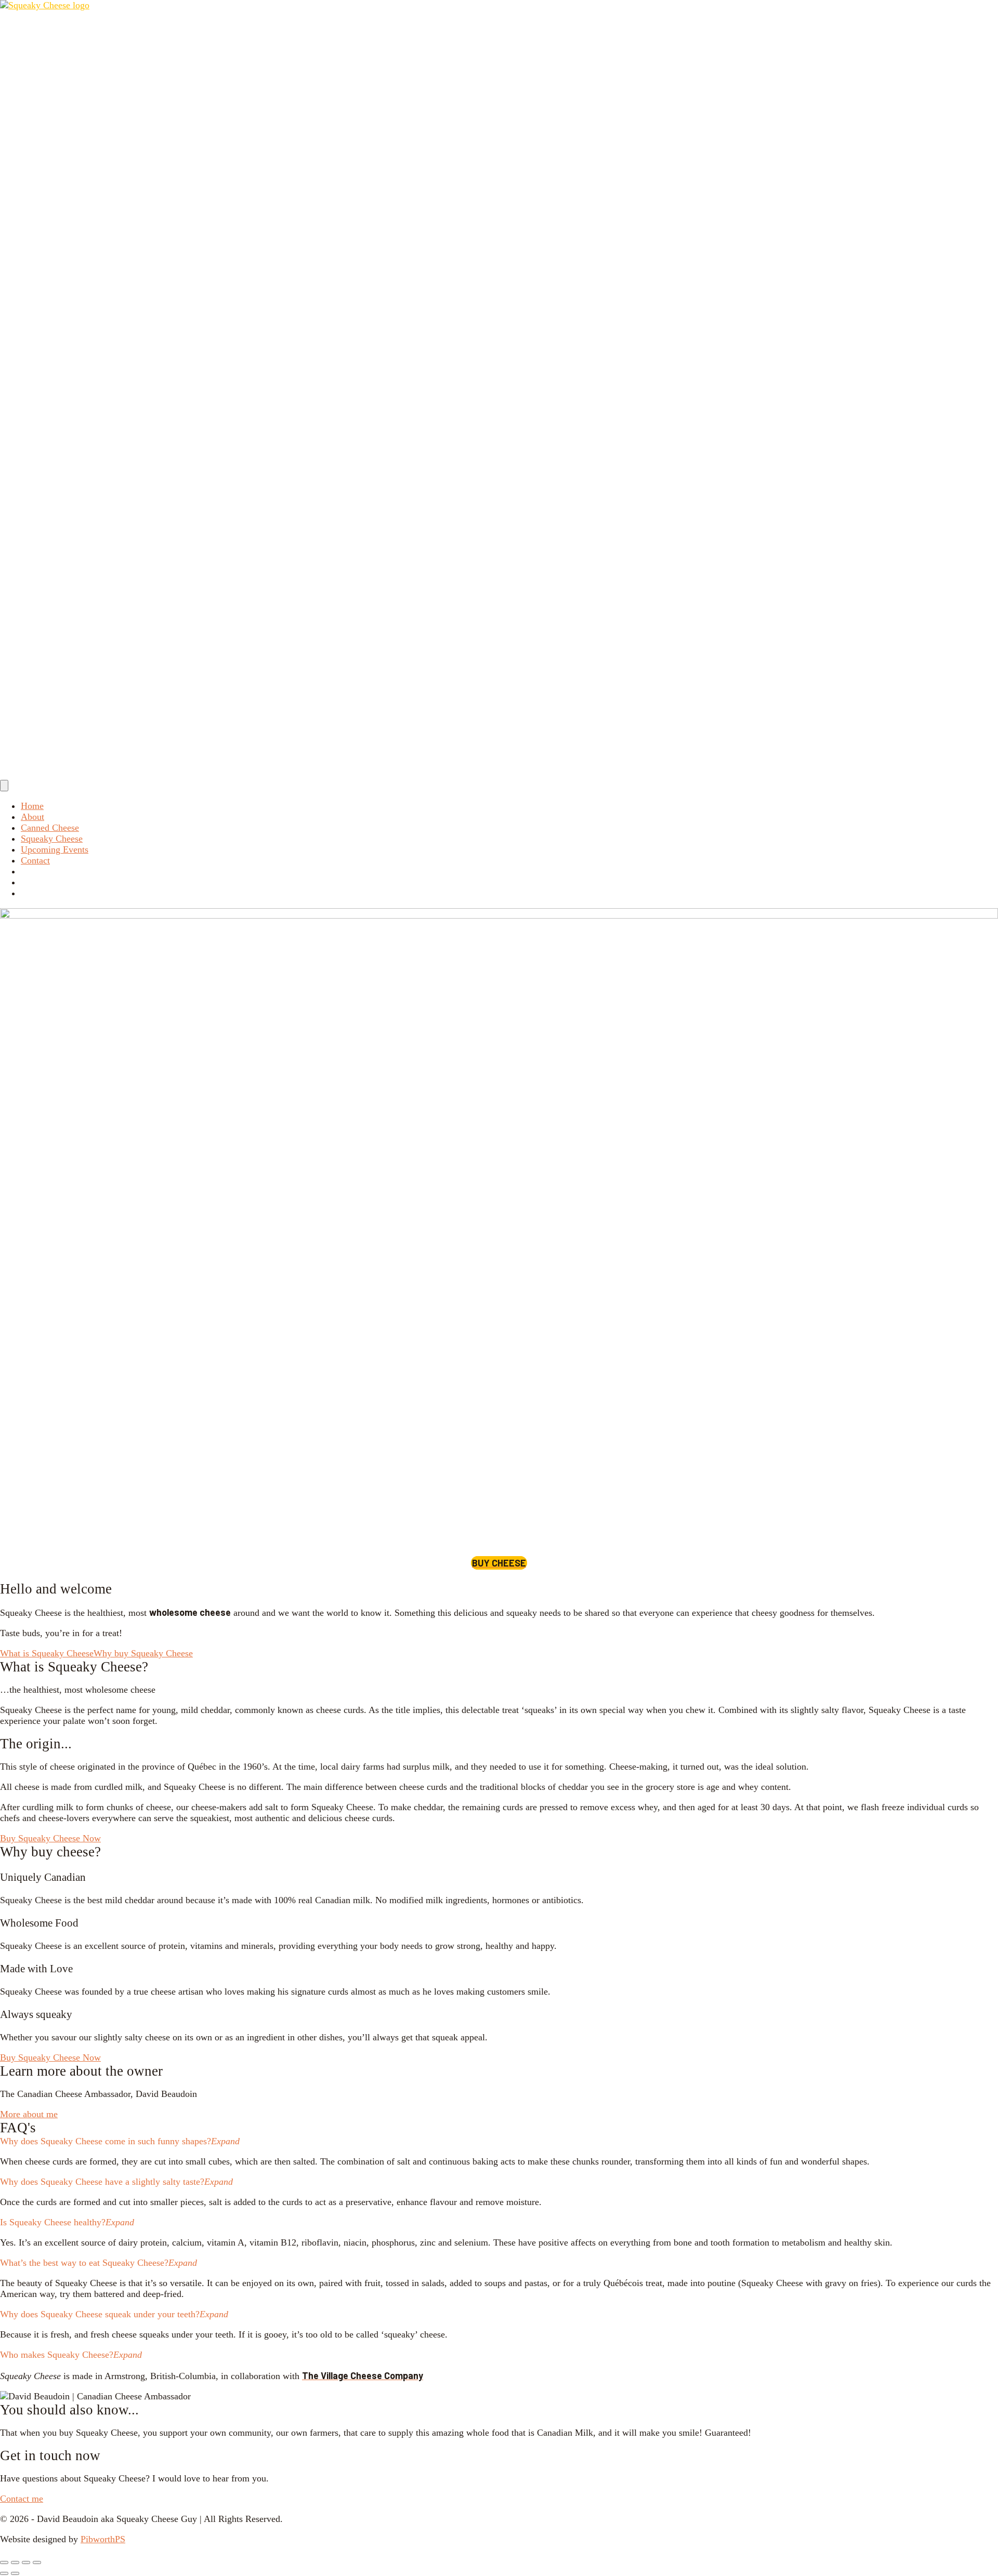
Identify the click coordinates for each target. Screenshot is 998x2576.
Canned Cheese (50, 828)
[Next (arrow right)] (15, 2573)
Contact (35, 860)
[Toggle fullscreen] (15, 2562)
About (32, 817)
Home (32, 806)
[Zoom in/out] (4, 2562)
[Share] (26, 2562)
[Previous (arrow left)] (4, 2573)
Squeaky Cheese (52, 839)
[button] (499, 2141)
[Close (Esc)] (37, 2562)
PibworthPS (103, 2539)
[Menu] (4, 786)
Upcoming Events (55, 849)
